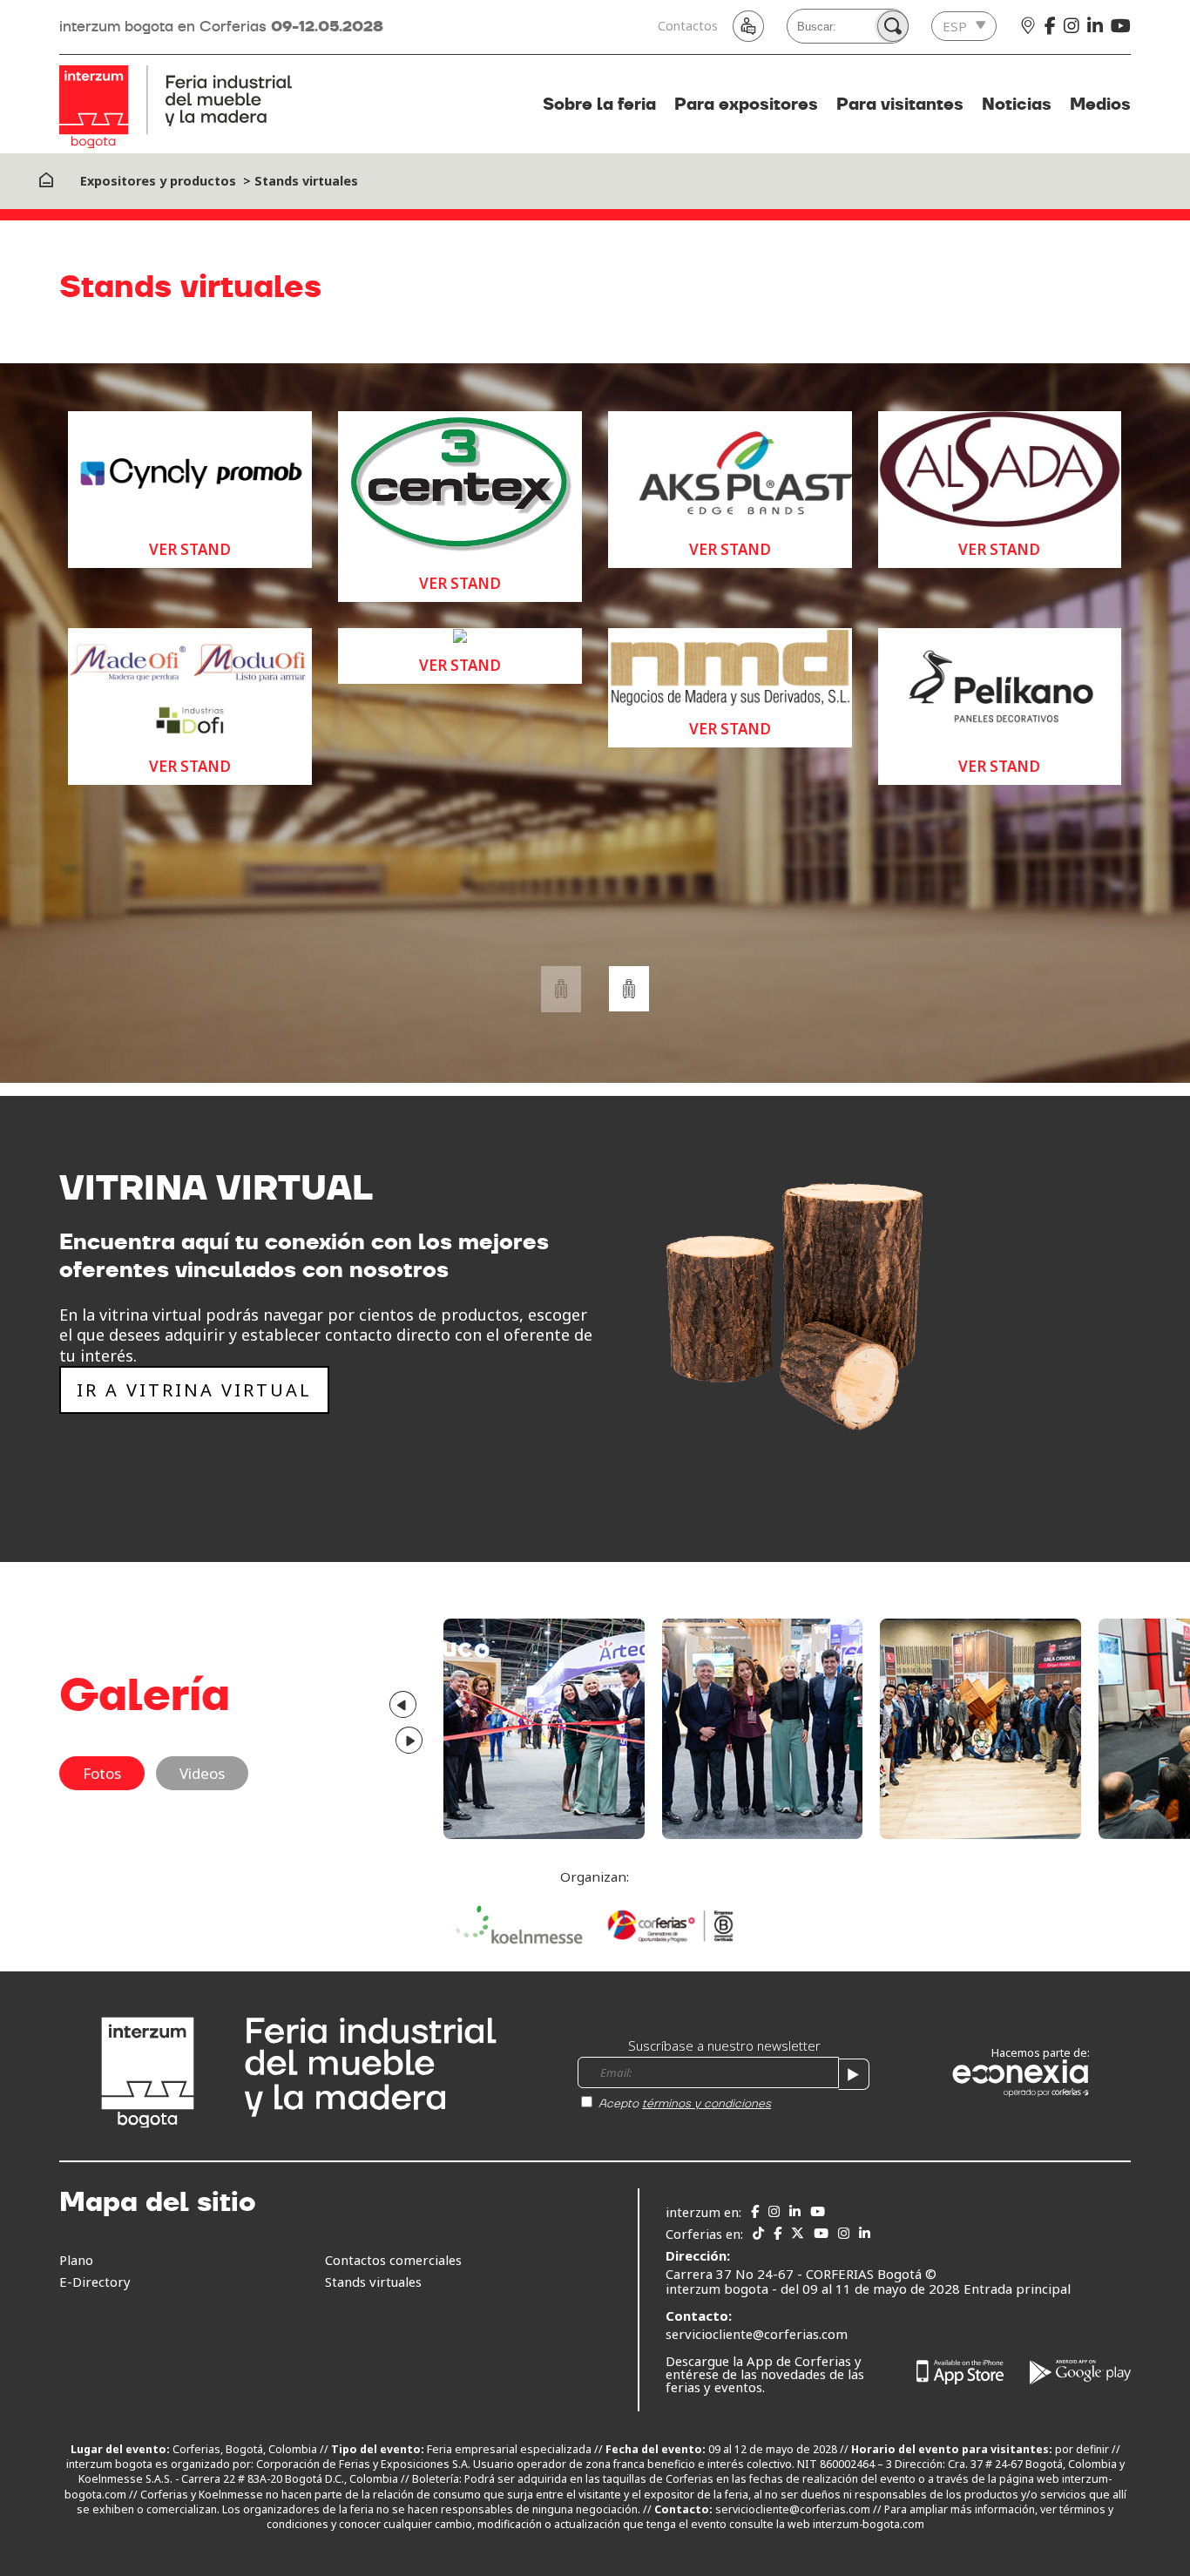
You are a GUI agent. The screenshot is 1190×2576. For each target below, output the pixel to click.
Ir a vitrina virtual (194, 1390)
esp (955, 26)
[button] (629, 989)
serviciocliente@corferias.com (757, 2334)
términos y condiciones (707, 2103)
